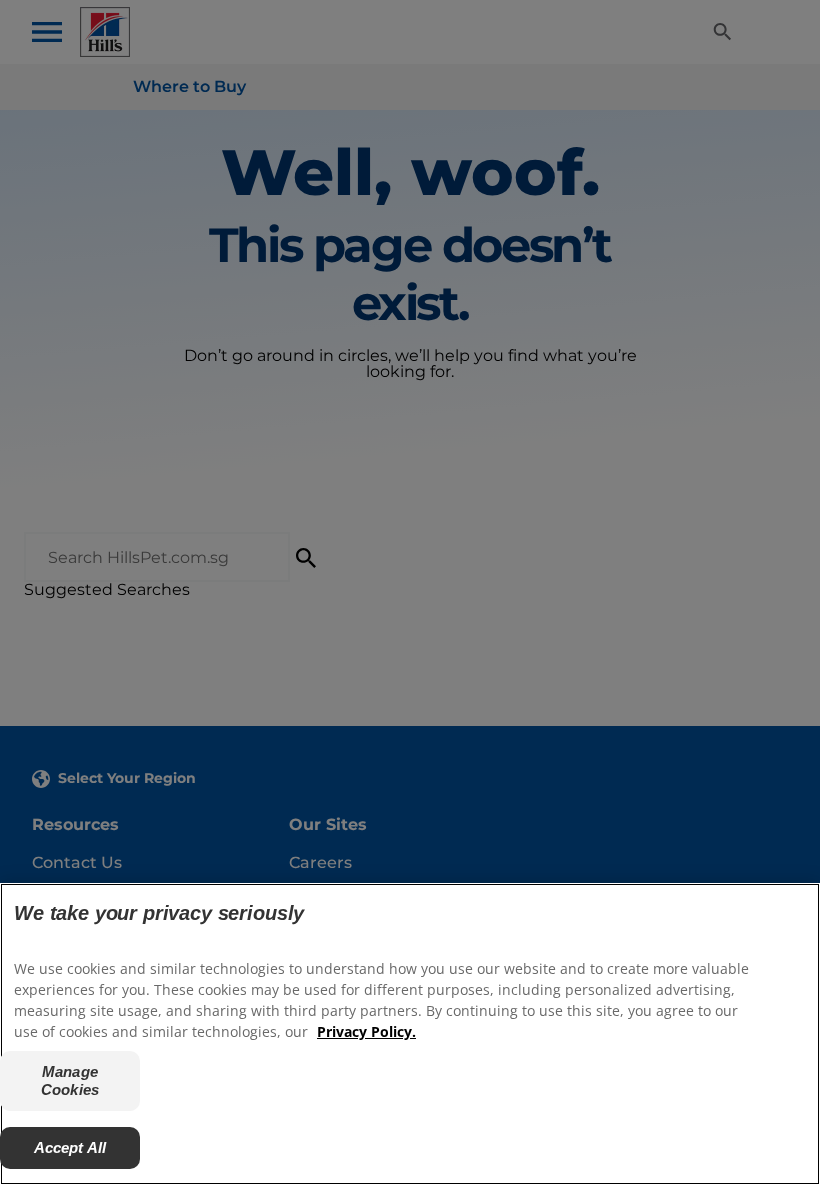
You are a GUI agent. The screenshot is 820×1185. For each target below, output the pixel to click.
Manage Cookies (70, 1080)
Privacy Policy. (366, 1031)
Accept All (70, 1147)
